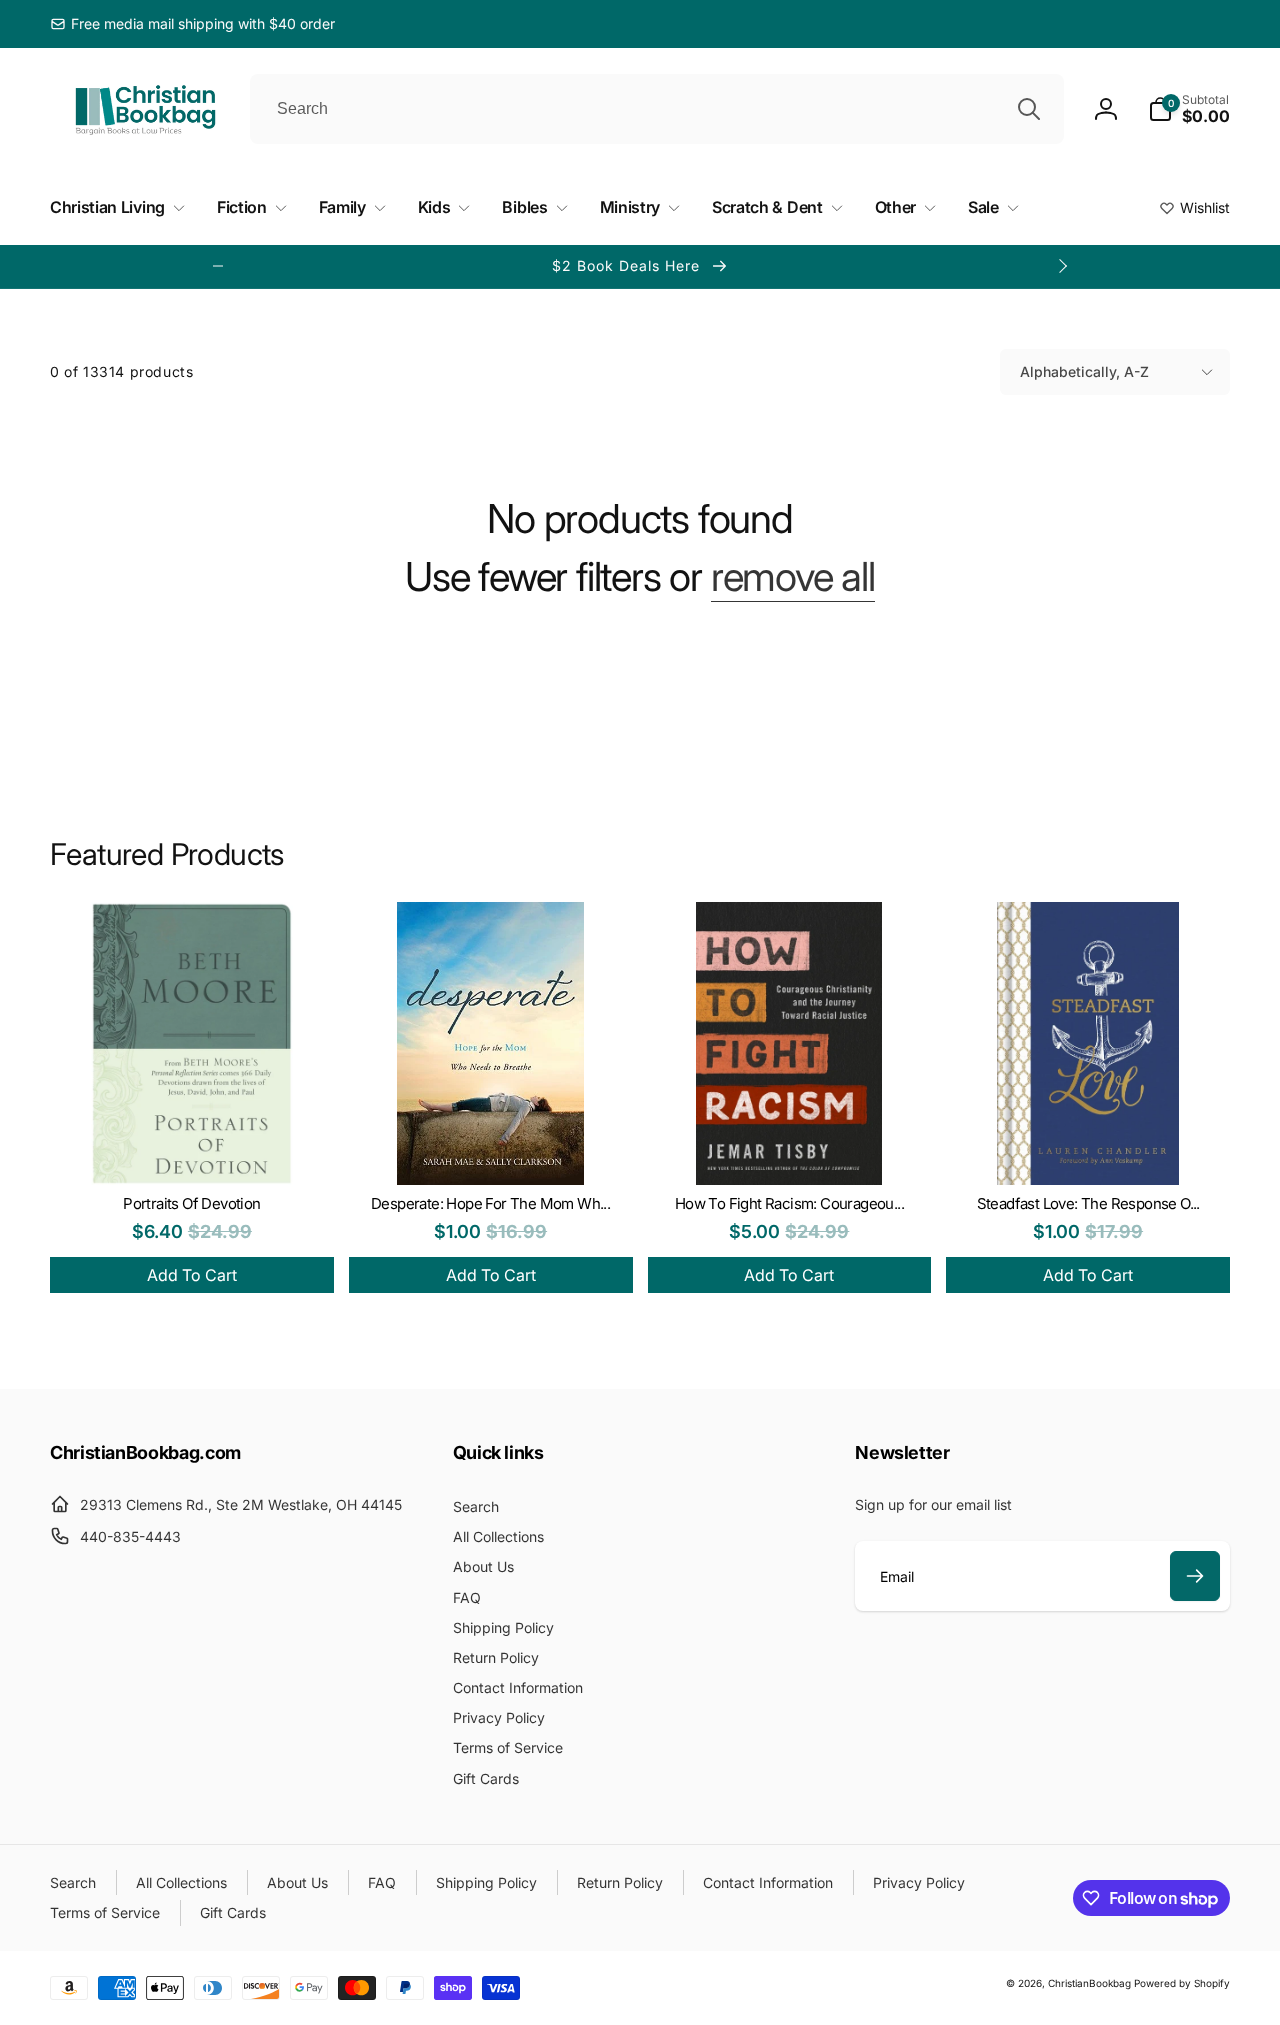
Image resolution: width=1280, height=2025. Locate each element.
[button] (1189, 109)
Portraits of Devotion (191, 1203)
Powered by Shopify (1182, 1983)
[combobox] (657, 109)
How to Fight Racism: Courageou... (789, 1203)
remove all (793, 577)
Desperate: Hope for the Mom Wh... (490, 1203)
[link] (192, 24)
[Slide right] (1062, 266)
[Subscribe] (1195, 1576)
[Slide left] (218, 266)
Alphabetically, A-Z (1084, 371)
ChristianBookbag (1089, 1983)
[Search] (1029, 109)
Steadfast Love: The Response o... (1088, 1203)
